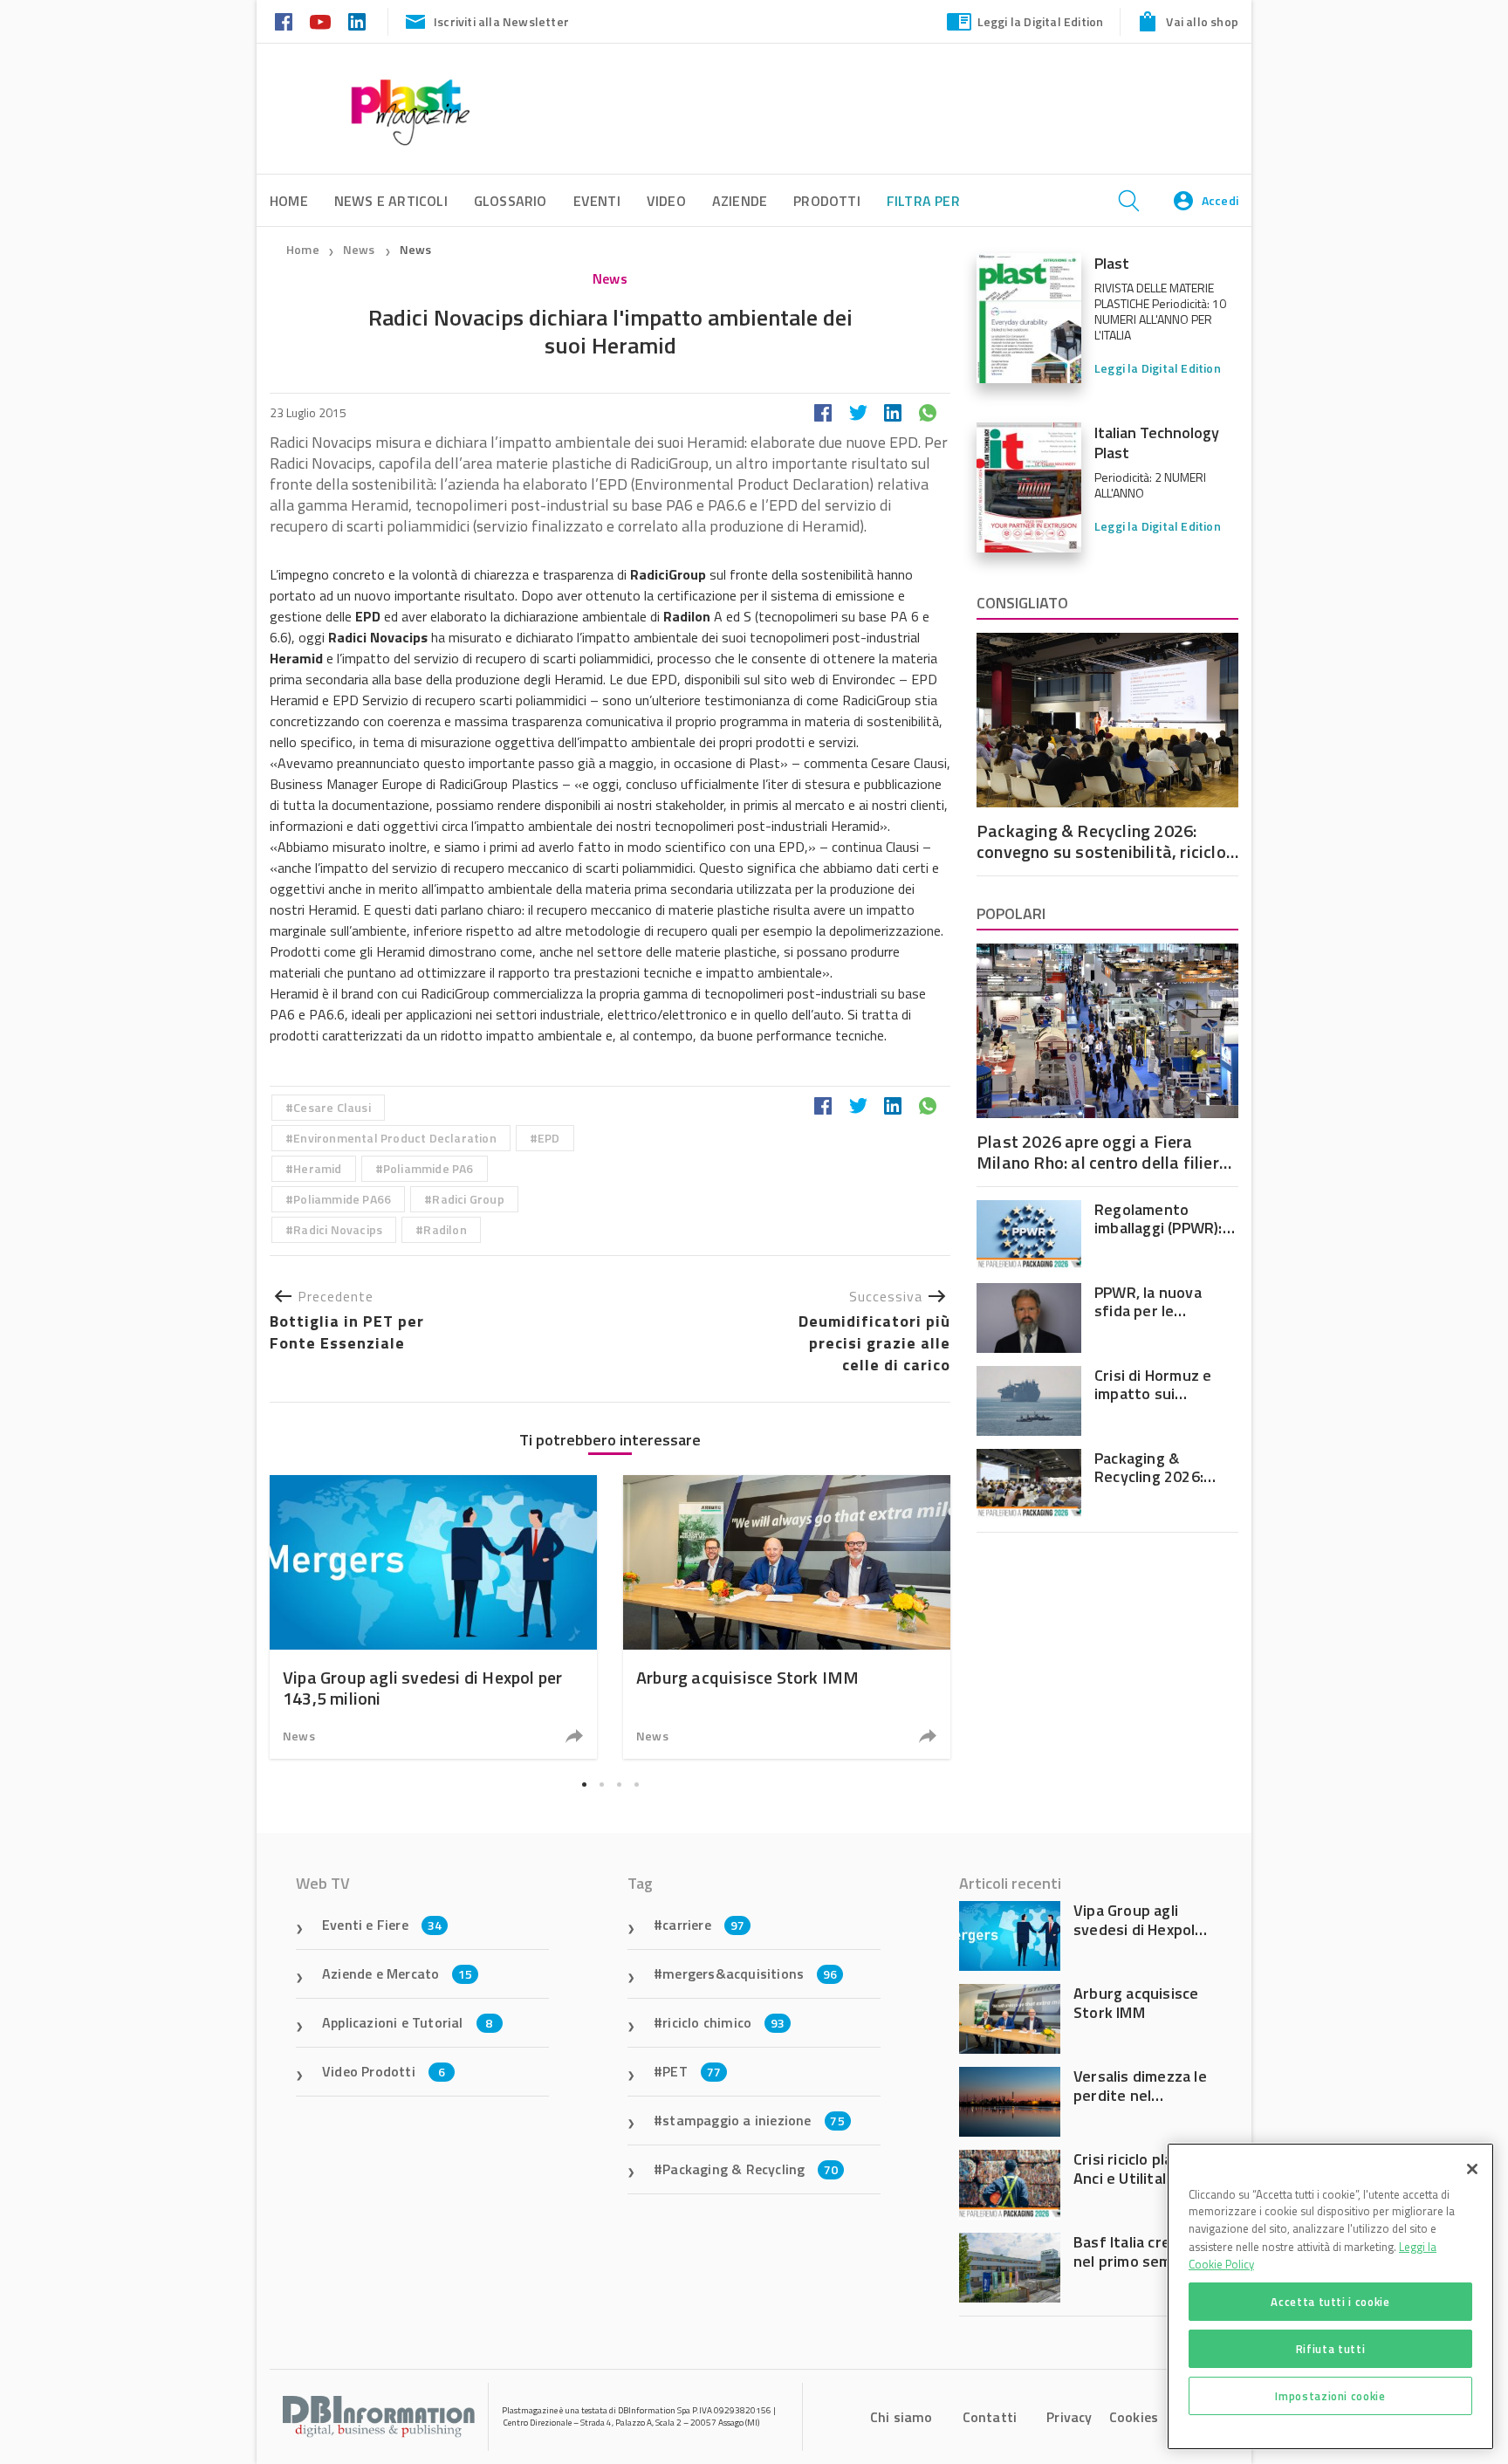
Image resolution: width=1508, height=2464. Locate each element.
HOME (289, 201)
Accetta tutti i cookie (1330, 2302)
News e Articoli (391, 201)
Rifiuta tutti (1331, 2349)
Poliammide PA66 (342, 1199)
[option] (433, 1617)
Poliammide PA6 (428, 1168)
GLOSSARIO (511, 201)
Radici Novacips (338, 1229)
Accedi (1220, 200)
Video (666, 201)
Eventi (597, 201)
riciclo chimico (723, 2022)
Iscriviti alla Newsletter (501, 21)
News (360, 249)
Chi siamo (901, 2417)
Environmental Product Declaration (395, 1138)
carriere (703, 1925)
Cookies (1134, 2417)
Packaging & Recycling (750, 2169)
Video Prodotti (384, 2071)
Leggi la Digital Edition (1041, 21)
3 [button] (619, 1784)
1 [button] (584, 1784)
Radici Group (468, 1199)
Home (303, 249)
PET (692, 2071)
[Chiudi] (1472, 2169)
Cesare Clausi (332, 1107)
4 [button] (636, 1784)
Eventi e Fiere (382, 1925)
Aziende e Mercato (398, 1973)
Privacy (1069, 2417)
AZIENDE (740, 201)
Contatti (990, 2417)
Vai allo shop (1202, 21)
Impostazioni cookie (1330, 2396)
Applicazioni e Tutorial (408, 2022)
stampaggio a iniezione (754, 2120)
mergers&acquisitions (750, 1973)
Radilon (445, 1229)
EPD (549, 1138)
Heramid (317, 1168)
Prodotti (827, 201)
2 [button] (601, 1784)
